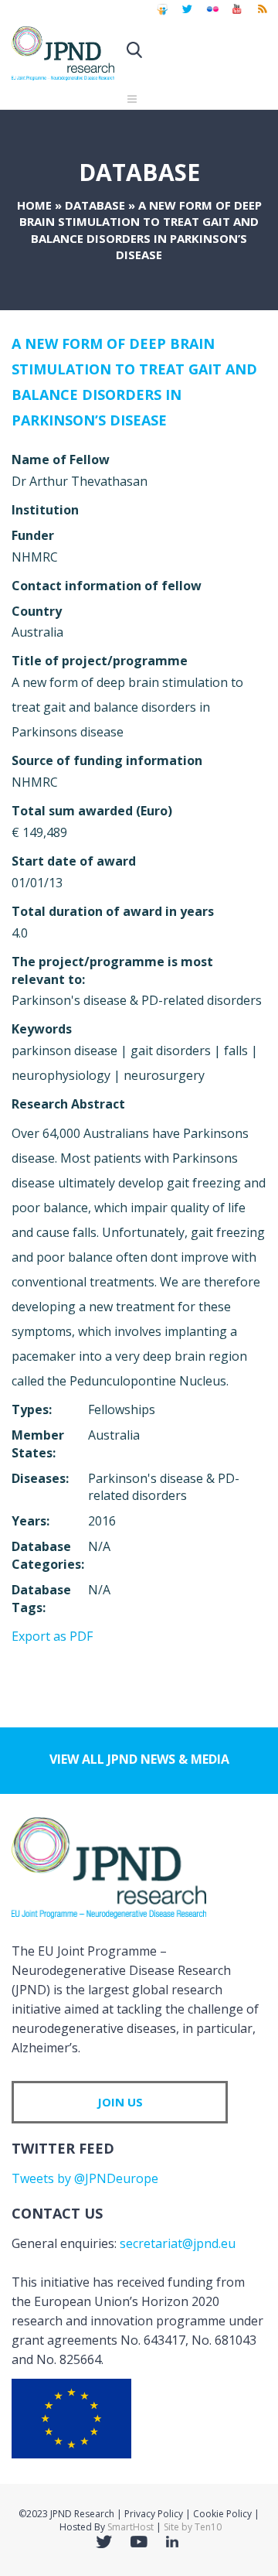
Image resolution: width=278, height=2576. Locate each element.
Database (95, 205)
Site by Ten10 (193, 2527)
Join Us (120, 2102)
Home (34, 205)
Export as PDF (52, 1636)
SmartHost (131, 2527)
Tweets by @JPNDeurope (85, 2178)
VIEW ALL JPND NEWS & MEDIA (139, 1759)
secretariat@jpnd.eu (178, 2243)
